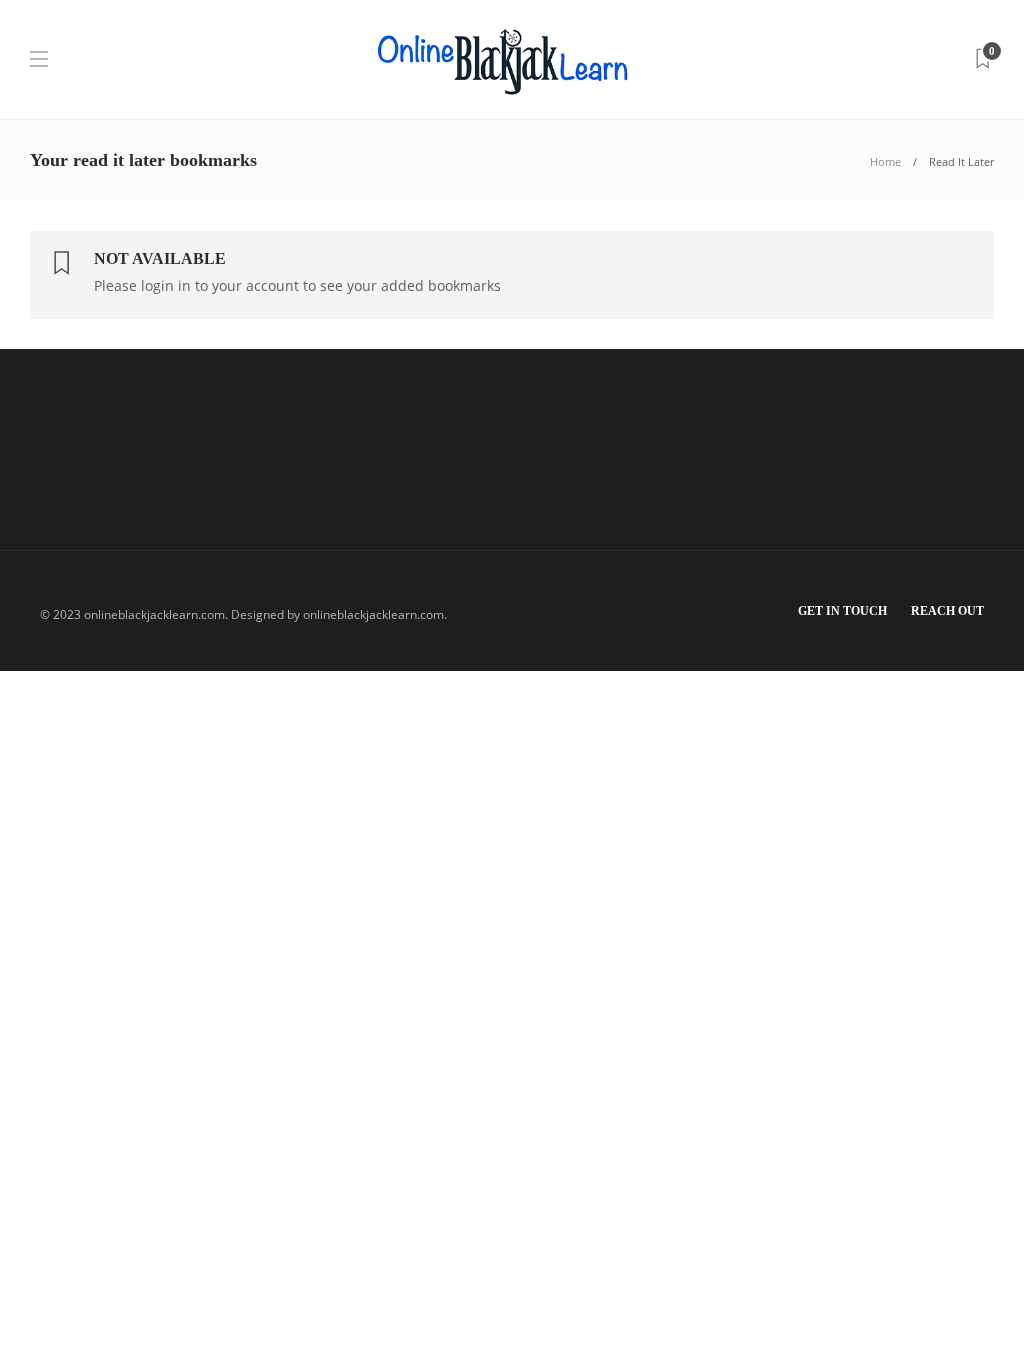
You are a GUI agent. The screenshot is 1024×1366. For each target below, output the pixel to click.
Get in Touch (842, 611)
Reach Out (947, 611)
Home (885, 161)
